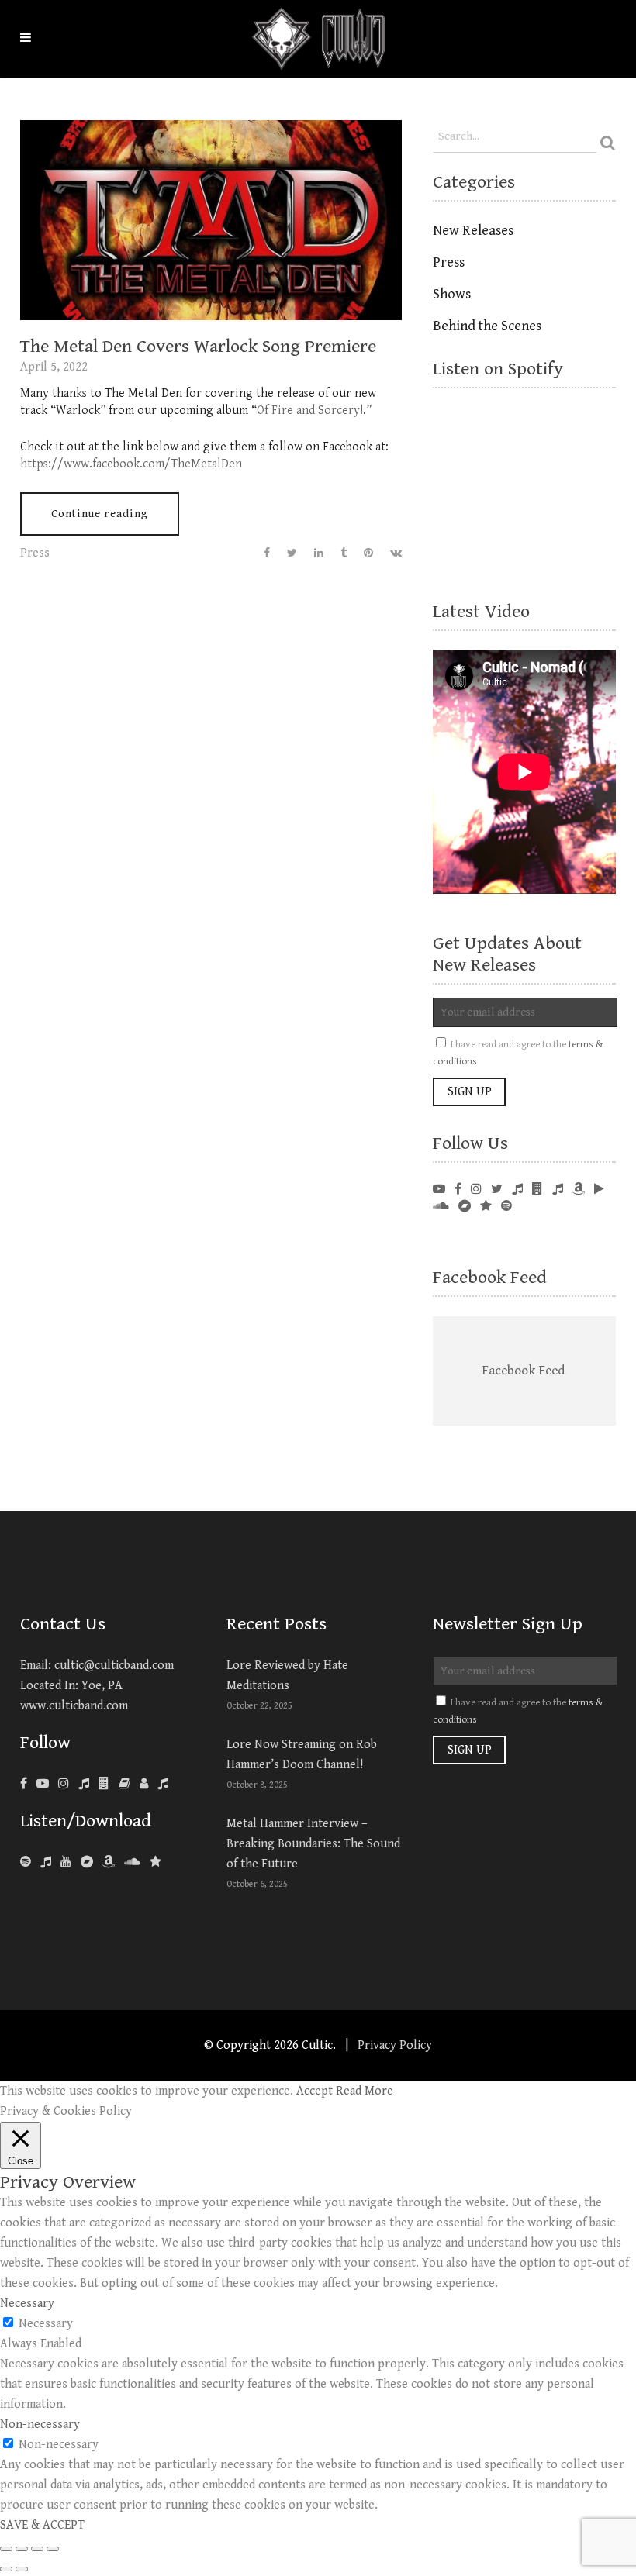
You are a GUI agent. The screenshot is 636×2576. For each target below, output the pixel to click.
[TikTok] (163, 1784)
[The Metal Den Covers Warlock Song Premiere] (211, 220)
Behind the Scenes (487, 326)
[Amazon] (109, 1862)
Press (35, 553)
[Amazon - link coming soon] (579, 1190)
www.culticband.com (74, 1706)
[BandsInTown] (537, 1190)
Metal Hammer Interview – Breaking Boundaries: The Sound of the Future (313, 1844)
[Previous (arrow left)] (6, 2569)
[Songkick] (517, 1190)
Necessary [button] (27, 2304)
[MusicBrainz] (144, 1784)
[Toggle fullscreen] (37, 2549)
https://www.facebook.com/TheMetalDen (131, 464)
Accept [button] (315, 2091)
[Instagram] (476, 1190)
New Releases (473, 231)
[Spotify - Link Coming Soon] (506, 1207)
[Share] (22, 2549)
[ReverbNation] (486, 1207)
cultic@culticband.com (114, 1666)
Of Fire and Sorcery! (310, 410)
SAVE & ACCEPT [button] (42, 2525)
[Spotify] (26, 1862)
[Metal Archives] (124, 1784)
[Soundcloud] (441, 1207)
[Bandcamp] (465, 1207)
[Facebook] (458, 1190)
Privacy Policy (395, 2045)
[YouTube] (439, 1190)
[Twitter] (497, 1190)
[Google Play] (599, 1190)
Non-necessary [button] (40, 2424)
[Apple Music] (46, 1862)
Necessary (46, 2324)
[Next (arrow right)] (22, 2569)
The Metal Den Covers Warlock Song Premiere (198, 347)
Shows (452, 294)
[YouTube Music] (66, 1862)
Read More (365, 2091)
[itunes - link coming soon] (558, 1190)
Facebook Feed (490, 1278)
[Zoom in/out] (53, 2549)
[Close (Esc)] (6, 2549)
